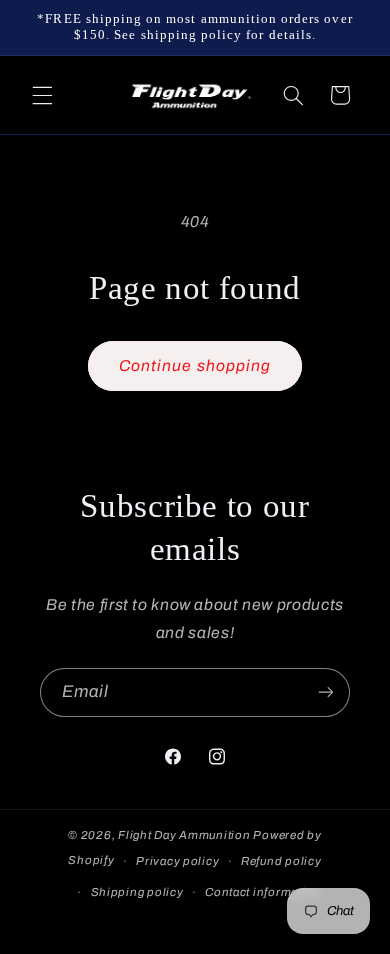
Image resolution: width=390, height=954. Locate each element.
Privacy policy (177, 861)
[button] (42, 95)
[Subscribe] (326, 692)
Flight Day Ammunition (184, 835)
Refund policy (281, 861)
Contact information (263, 892)
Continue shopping (195, 365)
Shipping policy (137, 892)
